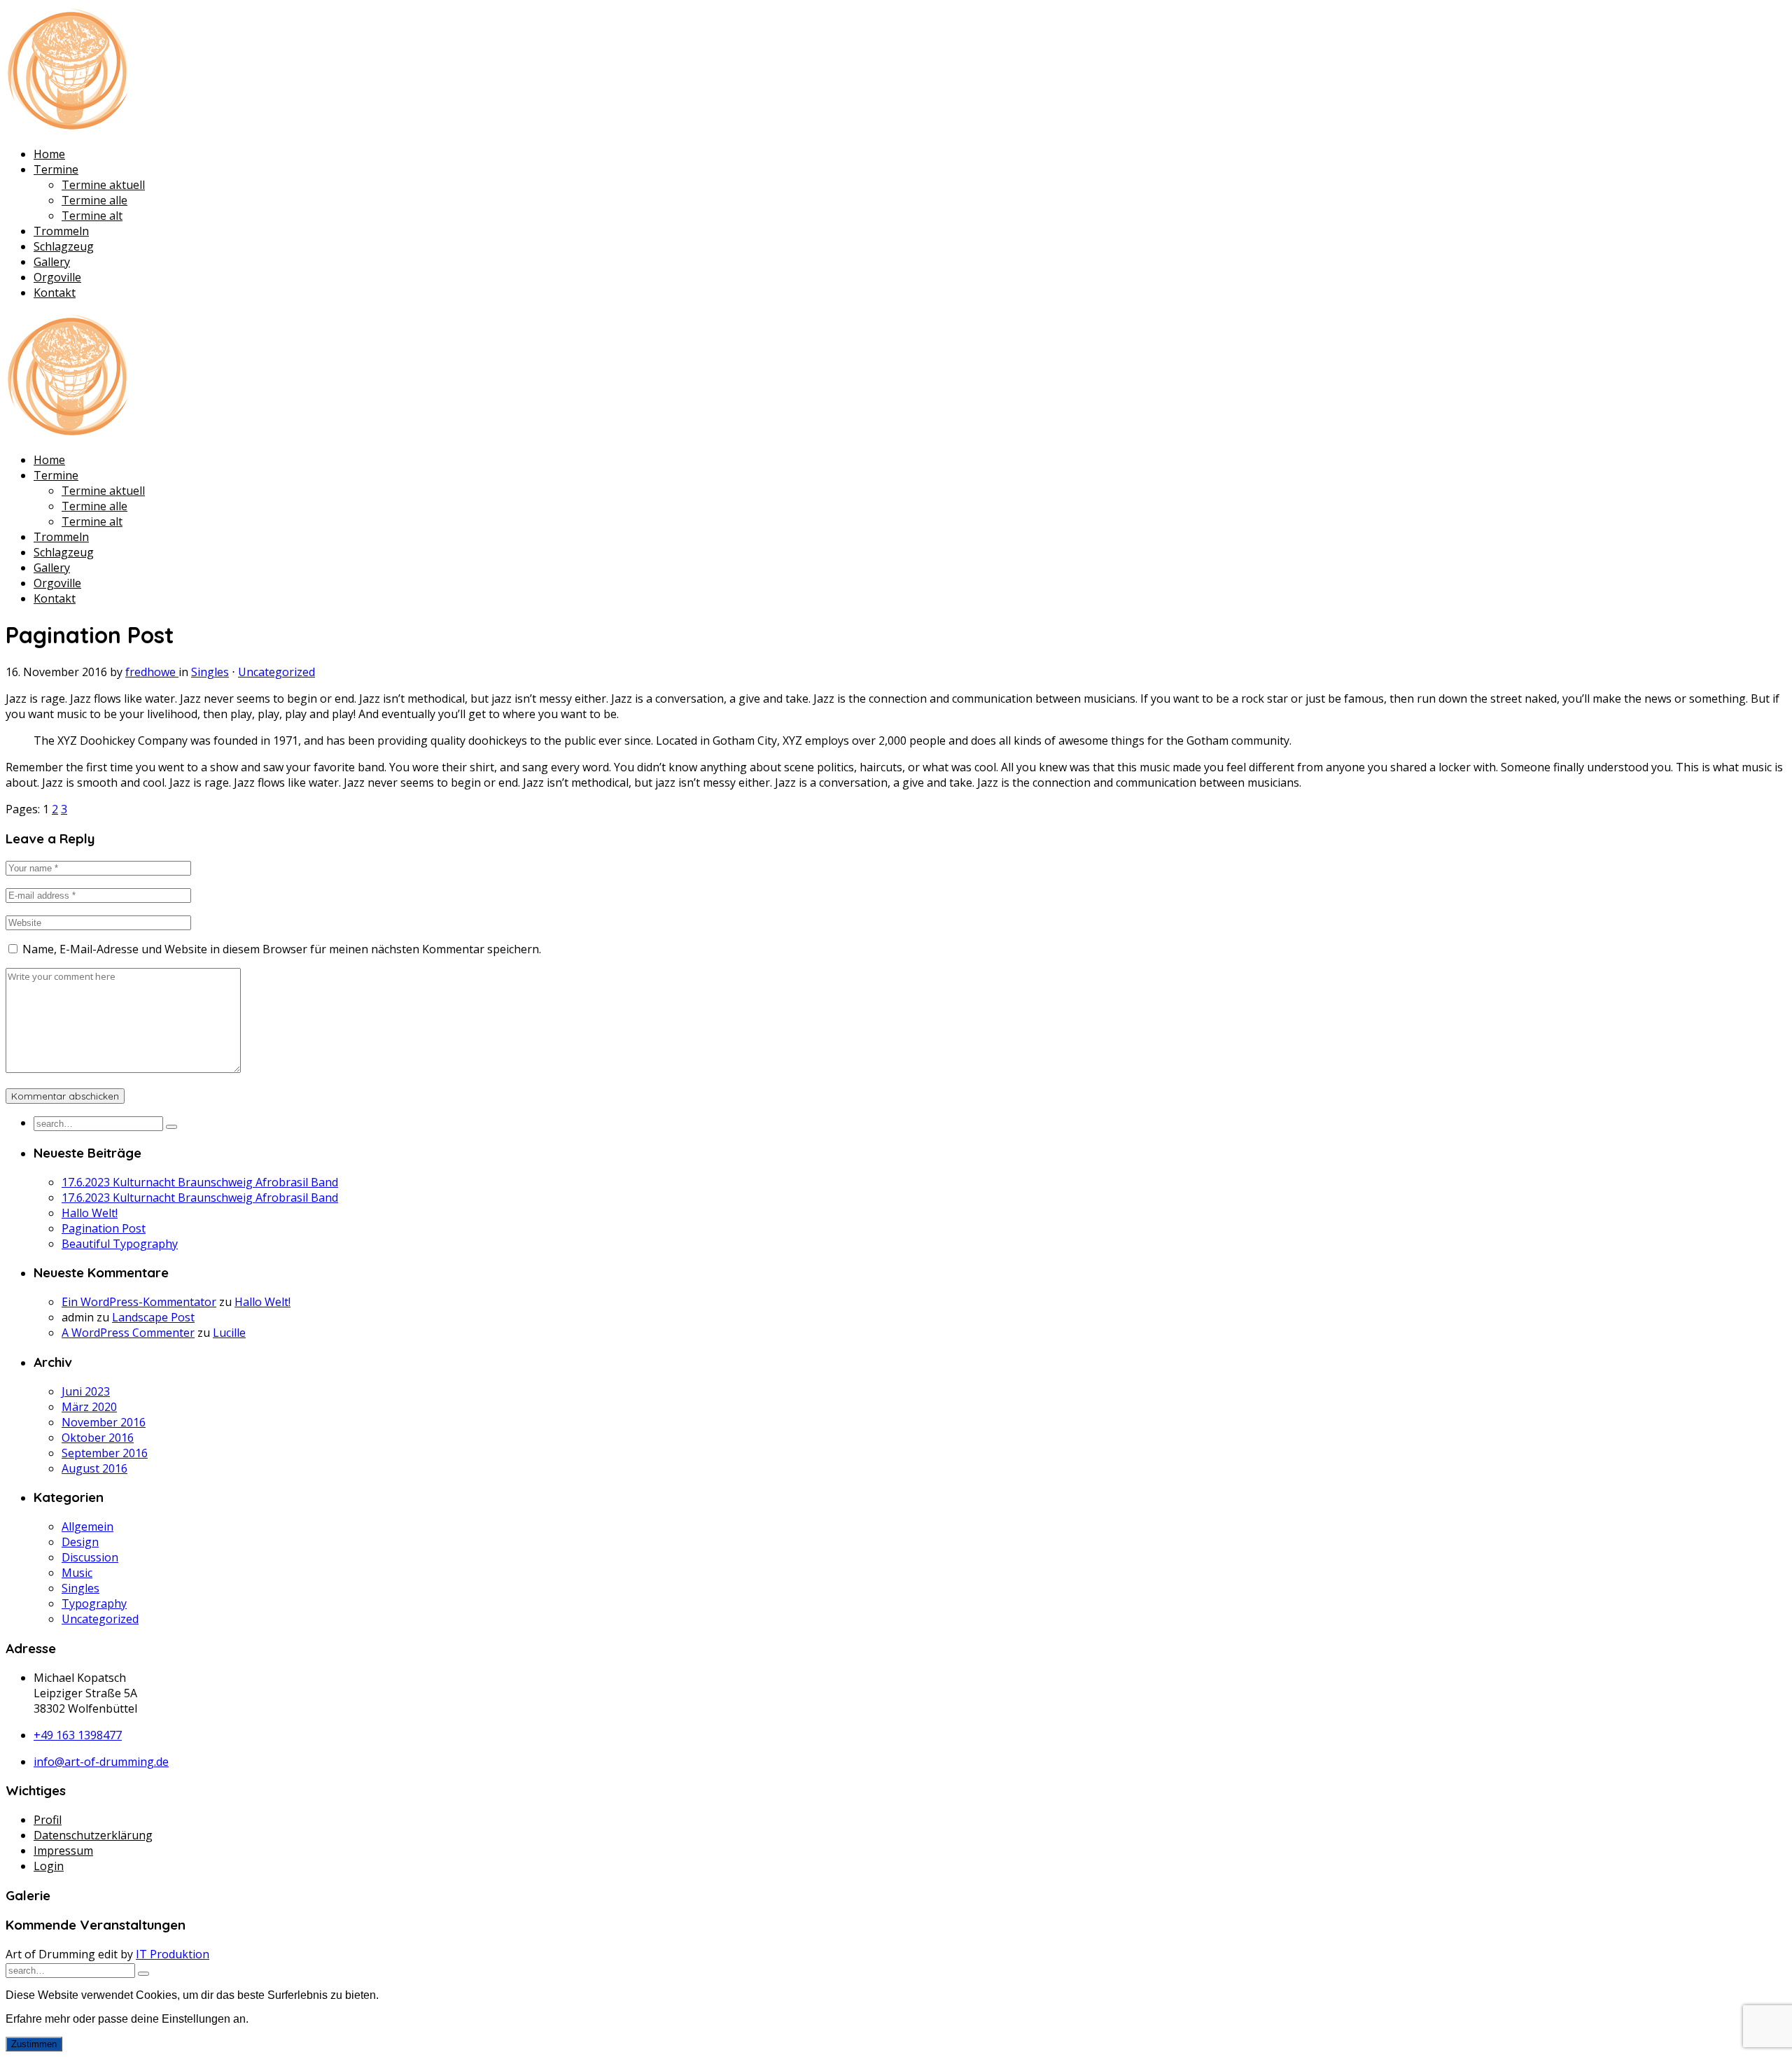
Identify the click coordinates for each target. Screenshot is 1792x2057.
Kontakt (55, 293)
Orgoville (57, 277)
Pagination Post (104, 1228)
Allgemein (87, 1526)
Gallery (52, 262)
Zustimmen (34, 2044)
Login (49, 1866)
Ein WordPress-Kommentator (139, 1302)
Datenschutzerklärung (93, 1835)
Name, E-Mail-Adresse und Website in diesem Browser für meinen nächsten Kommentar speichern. (282, 949)
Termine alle (94, 200)
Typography (94, 1603)
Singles (210, 672)
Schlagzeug (64, 246)
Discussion (90, 1557)
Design (80, 1542)
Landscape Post (153, 1317)
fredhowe (152, 672)
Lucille (229, 1333)
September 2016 (105, 1453)
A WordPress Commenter (128, 1333)
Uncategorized (276, 672)
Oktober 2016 (98, 1438)
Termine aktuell (103, 185)
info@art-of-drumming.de (101, 1762)
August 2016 (94, 1468)
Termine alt (92, 216)
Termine (56, 169)
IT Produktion (173, 1954)
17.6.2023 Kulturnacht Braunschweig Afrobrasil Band (200, 1182)
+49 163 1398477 (78, 1735)
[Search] (171, 1127)
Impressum (63, 1851)
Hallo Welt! (90, 1213)
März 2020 (89, 1407)
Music (77, 1573)
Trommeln (61, 231)
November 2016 (104, 1422)
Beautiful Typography (120, 1244)
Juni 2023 (86, 1391)
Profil (48, 1820)
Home (49, 154)
